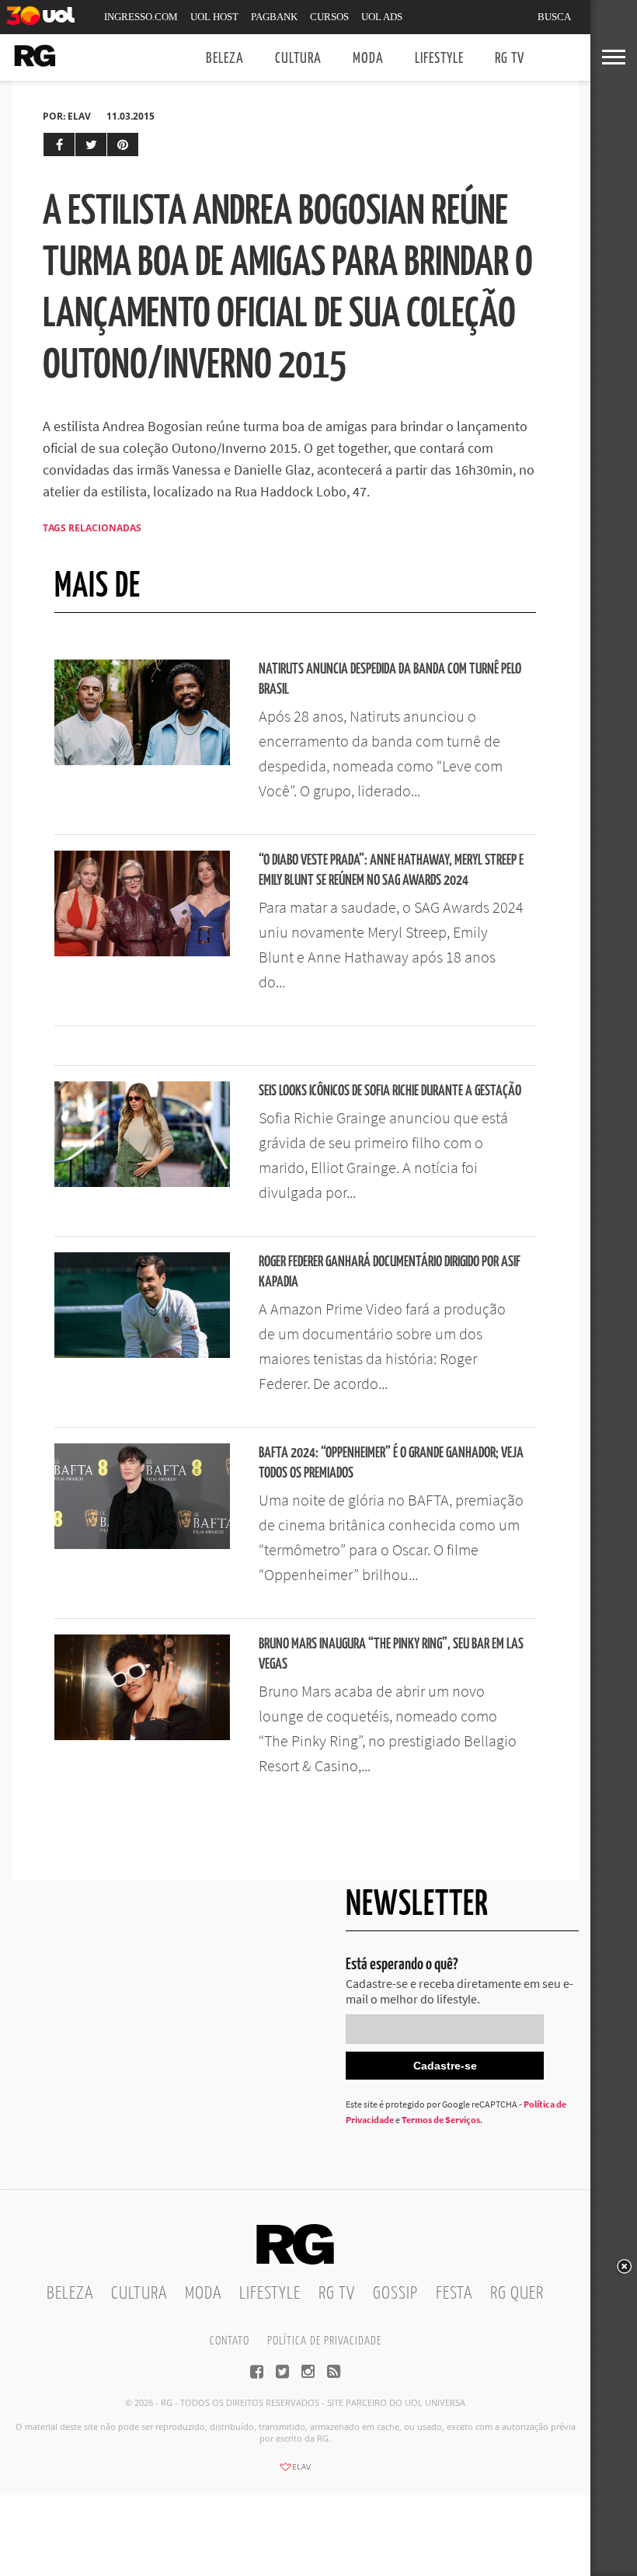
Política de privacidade (324, 2341)
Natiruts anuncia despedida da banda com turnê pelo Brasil (390, 679)
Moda (368, 59)
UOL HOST (214, 17)
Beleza (225, 59)
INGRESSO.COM (141, 17)
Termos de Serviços (441, 2120)
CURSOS (329, 17)
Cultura (298, 59)
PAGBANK (274, 17)
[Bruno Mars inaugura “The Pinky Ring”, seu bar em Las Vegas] (142, 1735)
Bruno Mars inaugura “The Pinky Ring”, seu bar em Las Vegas (391, 1654)
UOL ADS (382, 17)
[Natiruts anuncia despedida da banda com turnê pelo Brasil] (142, 761)
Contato (230, 2341)
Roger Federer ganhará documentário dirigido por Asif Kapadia (390, 1272)
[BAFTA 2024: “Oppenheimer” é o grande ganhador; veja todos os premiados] (142, 1544)
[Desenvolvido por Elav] (295, 2472)
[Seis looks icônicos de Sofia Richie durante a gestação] (142, 1182)
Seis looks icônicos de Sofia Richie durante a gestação (390, 1091)
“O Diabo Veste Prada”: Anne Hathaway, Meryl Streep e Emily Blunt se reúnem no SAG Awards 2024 (391, 870)
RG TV (510, 59)
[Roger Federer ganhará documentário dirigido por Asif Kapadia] (142, 1353)
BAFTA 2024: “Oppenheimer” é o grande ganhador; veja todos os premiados (391, 1463)
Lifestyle (439, 59)
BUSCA (554, 17)
